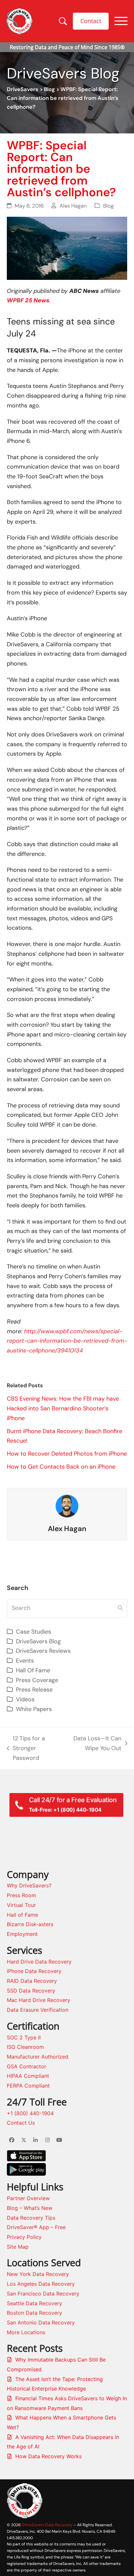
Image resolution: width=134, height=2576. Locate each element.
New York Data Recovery (38, 2274)
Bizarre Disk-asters (30, 1924)
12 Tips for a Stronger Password (26, 1749)
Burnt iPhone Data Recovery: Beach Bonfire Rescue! (65, 1436)
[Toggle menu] (121, 21)
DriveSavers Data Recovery (47, 2525)
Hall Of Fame (33, 1670)
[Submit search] (120, 1608)
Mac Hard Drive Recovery (39, 2000)
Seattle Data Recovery (34, 2303)
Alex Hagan (73, 206)
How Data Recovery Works (48, 2456)
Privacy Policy (24, 2237)
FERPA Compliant (28, 2086)
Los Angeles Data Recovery (41, 2284)
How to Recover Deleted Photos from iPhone (67, 1454)
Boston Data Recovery (34, 2313)
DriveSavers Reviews (43, 1651)
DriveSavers (23, 89)
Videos (25, 1699)
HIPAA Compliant (28, 2076)
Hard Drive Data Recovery (39, 1962)
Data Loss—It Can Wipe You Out (96, 1744)
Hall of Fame (22, 1915)
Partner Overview (28, 2198)
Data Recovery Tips (31, 2218)
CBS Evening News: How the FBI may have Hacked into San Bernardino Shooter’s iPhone (63, 1408)
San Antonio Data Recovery (41, 2323)
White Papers (34, 1709)
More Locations (26, 2332)
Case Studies (33, 1632)
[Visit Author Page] (67, 1506)
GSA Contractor (27, 2066)
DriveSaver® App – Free (36, 2227)
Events (25, 1661)
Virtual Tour (21, 1905)
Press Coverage (37, 1680)
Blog (49, 89)
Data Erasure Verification (38, 2010)
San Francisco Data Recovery (43, 2294)
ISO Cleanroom (25, 2047)
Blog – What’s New (30, 2208)
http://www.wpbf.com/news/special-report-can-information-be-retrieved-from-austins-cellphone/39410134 (67, 1341)
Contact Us (21, 2123)
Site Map (18, 2247)
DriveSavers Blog (38, 1641)
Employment (22, 1934)
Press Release (34, 1690)
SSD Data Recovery (31, 1991)
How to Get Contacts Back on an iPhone (61, 1467)
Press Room (21, 1895)
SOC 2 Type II (24, 2037)
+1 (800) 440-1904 (30, 2113)
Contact (91, 21)
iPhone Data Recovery (34, 1971)
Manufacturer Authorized (38, 2057)
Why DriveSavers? (29, 1885)
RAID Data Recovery (32, 1981)
